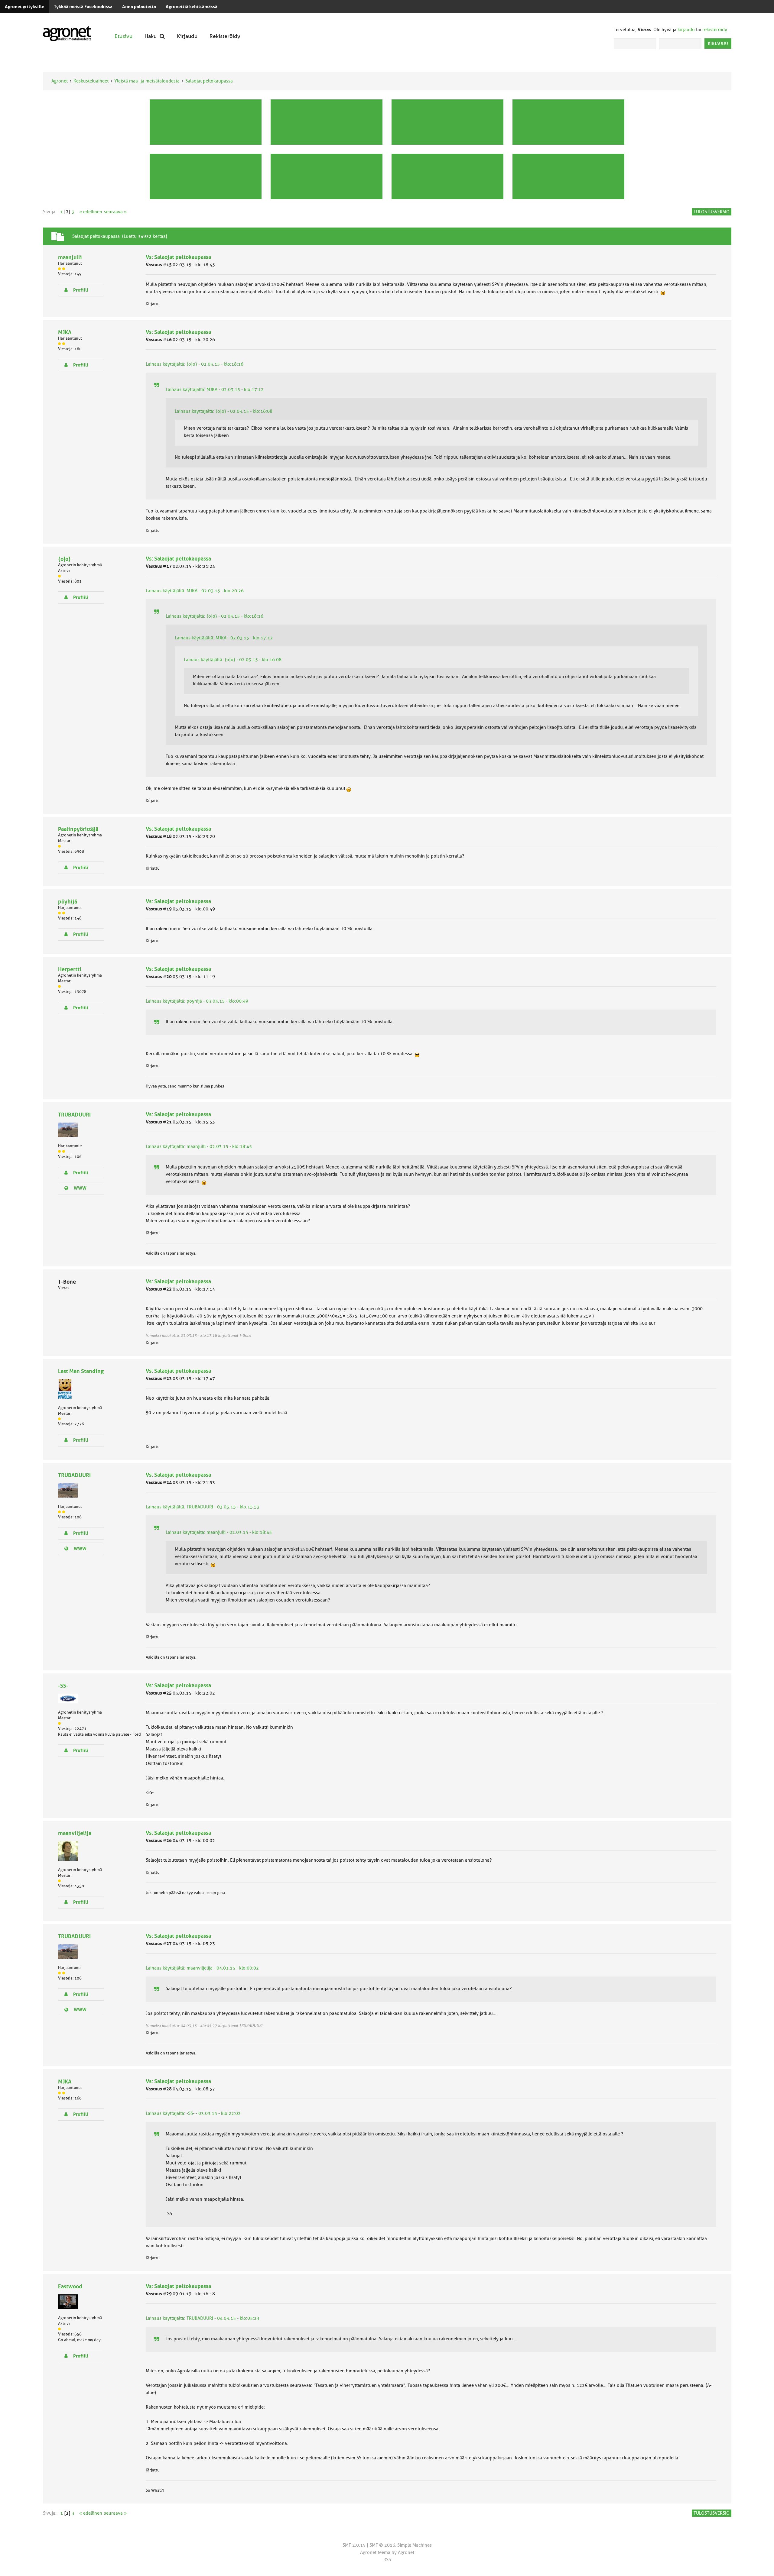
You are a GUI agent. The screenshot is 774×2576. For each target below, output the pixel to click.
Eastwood (70, 2286)
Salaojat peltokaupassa (209, 81)
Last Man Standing (81, 1371)
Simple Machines (415, 2545)
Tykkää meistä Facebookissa (83, 7)
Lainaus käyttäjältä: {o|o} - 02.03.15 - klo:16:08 (224, 411)
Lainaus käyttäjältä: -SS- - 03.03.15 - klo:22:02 (193, 2113)
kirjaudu (686, 30)
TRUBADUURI (74, 1115)
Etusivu (124, 36)
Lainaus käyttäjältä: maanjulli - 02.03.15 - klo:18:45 (199, 1146)
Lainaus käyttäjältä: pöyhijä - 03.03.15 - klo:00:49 (197, 1001)
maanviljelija (75, 1833)
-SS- (63, 1686)
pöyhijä (68, 902)
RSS (387, 2560)
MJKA (65, 332)
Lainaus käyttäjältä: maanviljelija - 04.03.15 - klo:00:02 (202, 1968)
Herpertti (70, 969)
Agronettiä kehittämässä (192, 7)
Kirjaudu (187, 36)
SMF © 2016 (382, 2545)
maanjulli (70, 257)
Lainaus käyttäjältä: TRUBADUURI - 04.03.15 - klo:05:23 (203, 2318)
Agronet (60, 81)
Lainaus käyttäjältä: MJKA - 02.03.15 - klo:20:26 (195, 591)
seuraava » (115, 212)
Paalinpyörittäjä (78, 829)
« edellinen (91, 212)
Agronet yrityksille (24, 7)
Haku (151, 36)
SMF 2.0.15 (354, 2545)
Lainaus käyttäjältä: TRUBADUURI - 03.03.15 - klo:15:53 (203, 1507)
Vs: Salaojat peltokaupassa (178, 257)
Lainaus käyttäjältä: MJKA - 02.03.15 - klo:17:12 (215, 389)
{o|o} (64, 559)
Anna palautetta (139, 7)
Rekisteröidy (225, 36)
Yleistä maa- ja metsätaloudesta (147, 81)
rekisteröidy (715, 30)
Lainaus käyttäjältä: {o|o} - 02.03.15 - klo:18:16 (195, 364)
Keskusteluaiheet (91, 81)
